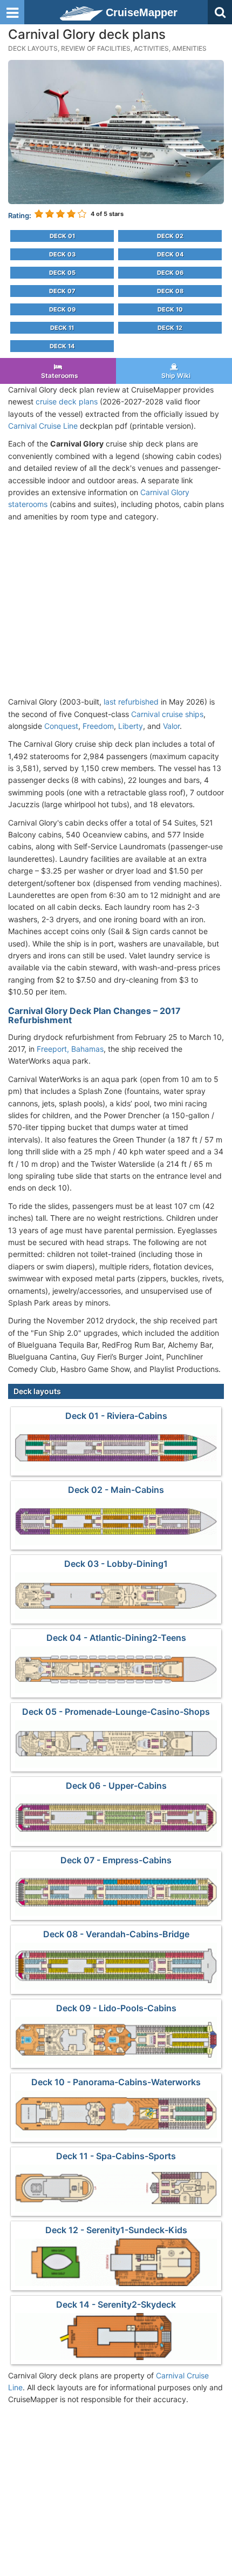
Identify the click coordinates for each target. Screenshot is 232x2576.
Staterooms (58, 376)
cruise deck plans (67, 401)
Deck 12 (170, 328)
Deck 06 (170, 273)
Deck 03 (62, 254)
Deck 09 (62, 309)
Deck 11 (62, 328)
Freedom (98, 726)
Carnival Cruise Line (43, 426)
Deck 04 (170, 254)
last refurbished (131, 702)
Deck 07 (62, 291)
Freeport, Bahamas (70, 1049)
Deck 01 (62, 236)
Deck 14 (62, 346)
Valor (171, 726)
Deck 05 (62, 273)
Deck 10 (170, 309)
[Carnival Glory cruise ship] (116, 131)
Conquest (61, 726)
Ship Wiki (174, 376)
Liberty (131, 726)
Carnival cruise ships (167, 714)
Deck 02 (170, 236)
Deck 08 (170, 291)
